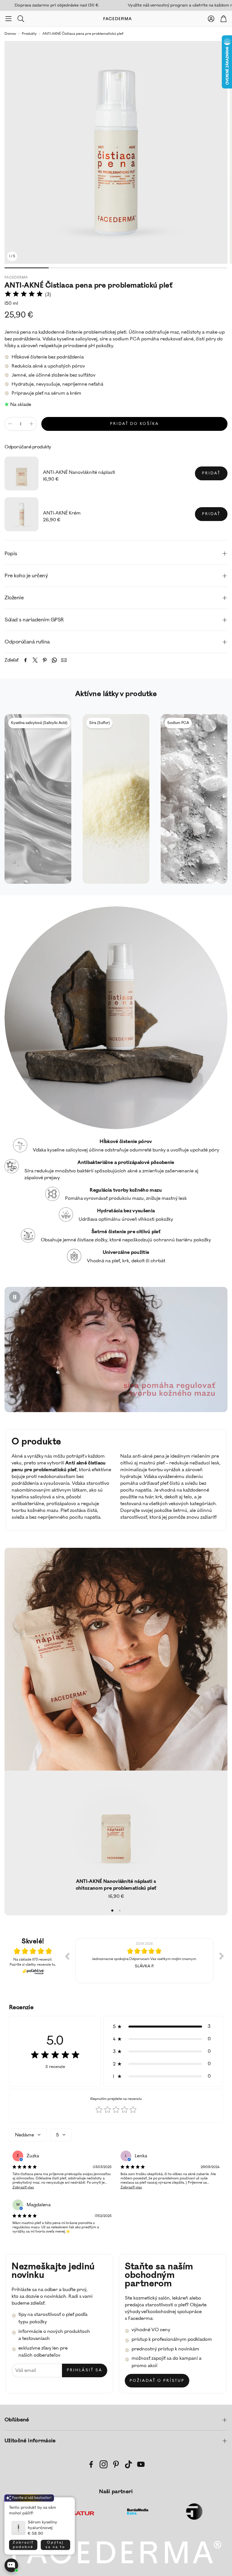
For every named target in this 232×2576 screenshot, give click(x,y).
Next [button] (222, 1956)
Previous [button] (67, 1956)
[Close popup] (66, 2504)
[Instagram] (104, 2464)
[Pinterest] (45, 660)
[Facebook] (25, 660)
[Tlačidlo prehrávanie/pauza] (15, 1297)
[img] (24, 295)
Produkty (29, 34)
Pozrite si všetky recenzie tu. (33, 1965)
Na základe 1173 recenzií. (33, 1960)
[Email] (64, 660)
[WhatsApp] (54, 660)
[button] (8, 19)
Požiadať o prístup (157, 2381)
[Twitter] (35, 660)
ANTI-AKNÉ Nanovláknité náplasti (79, 472)
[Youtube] (141, 2464)
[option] (144, 1961)
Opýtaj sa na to (55, 2545)
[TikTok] (128, 2464)
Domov (10, 34)
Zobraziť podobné (23, 2545)
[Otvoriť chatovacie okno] (11, 2565)
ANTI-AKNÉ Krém (62, 513)
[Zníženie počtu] (10, 424)
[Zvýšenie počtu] (31, 424)
